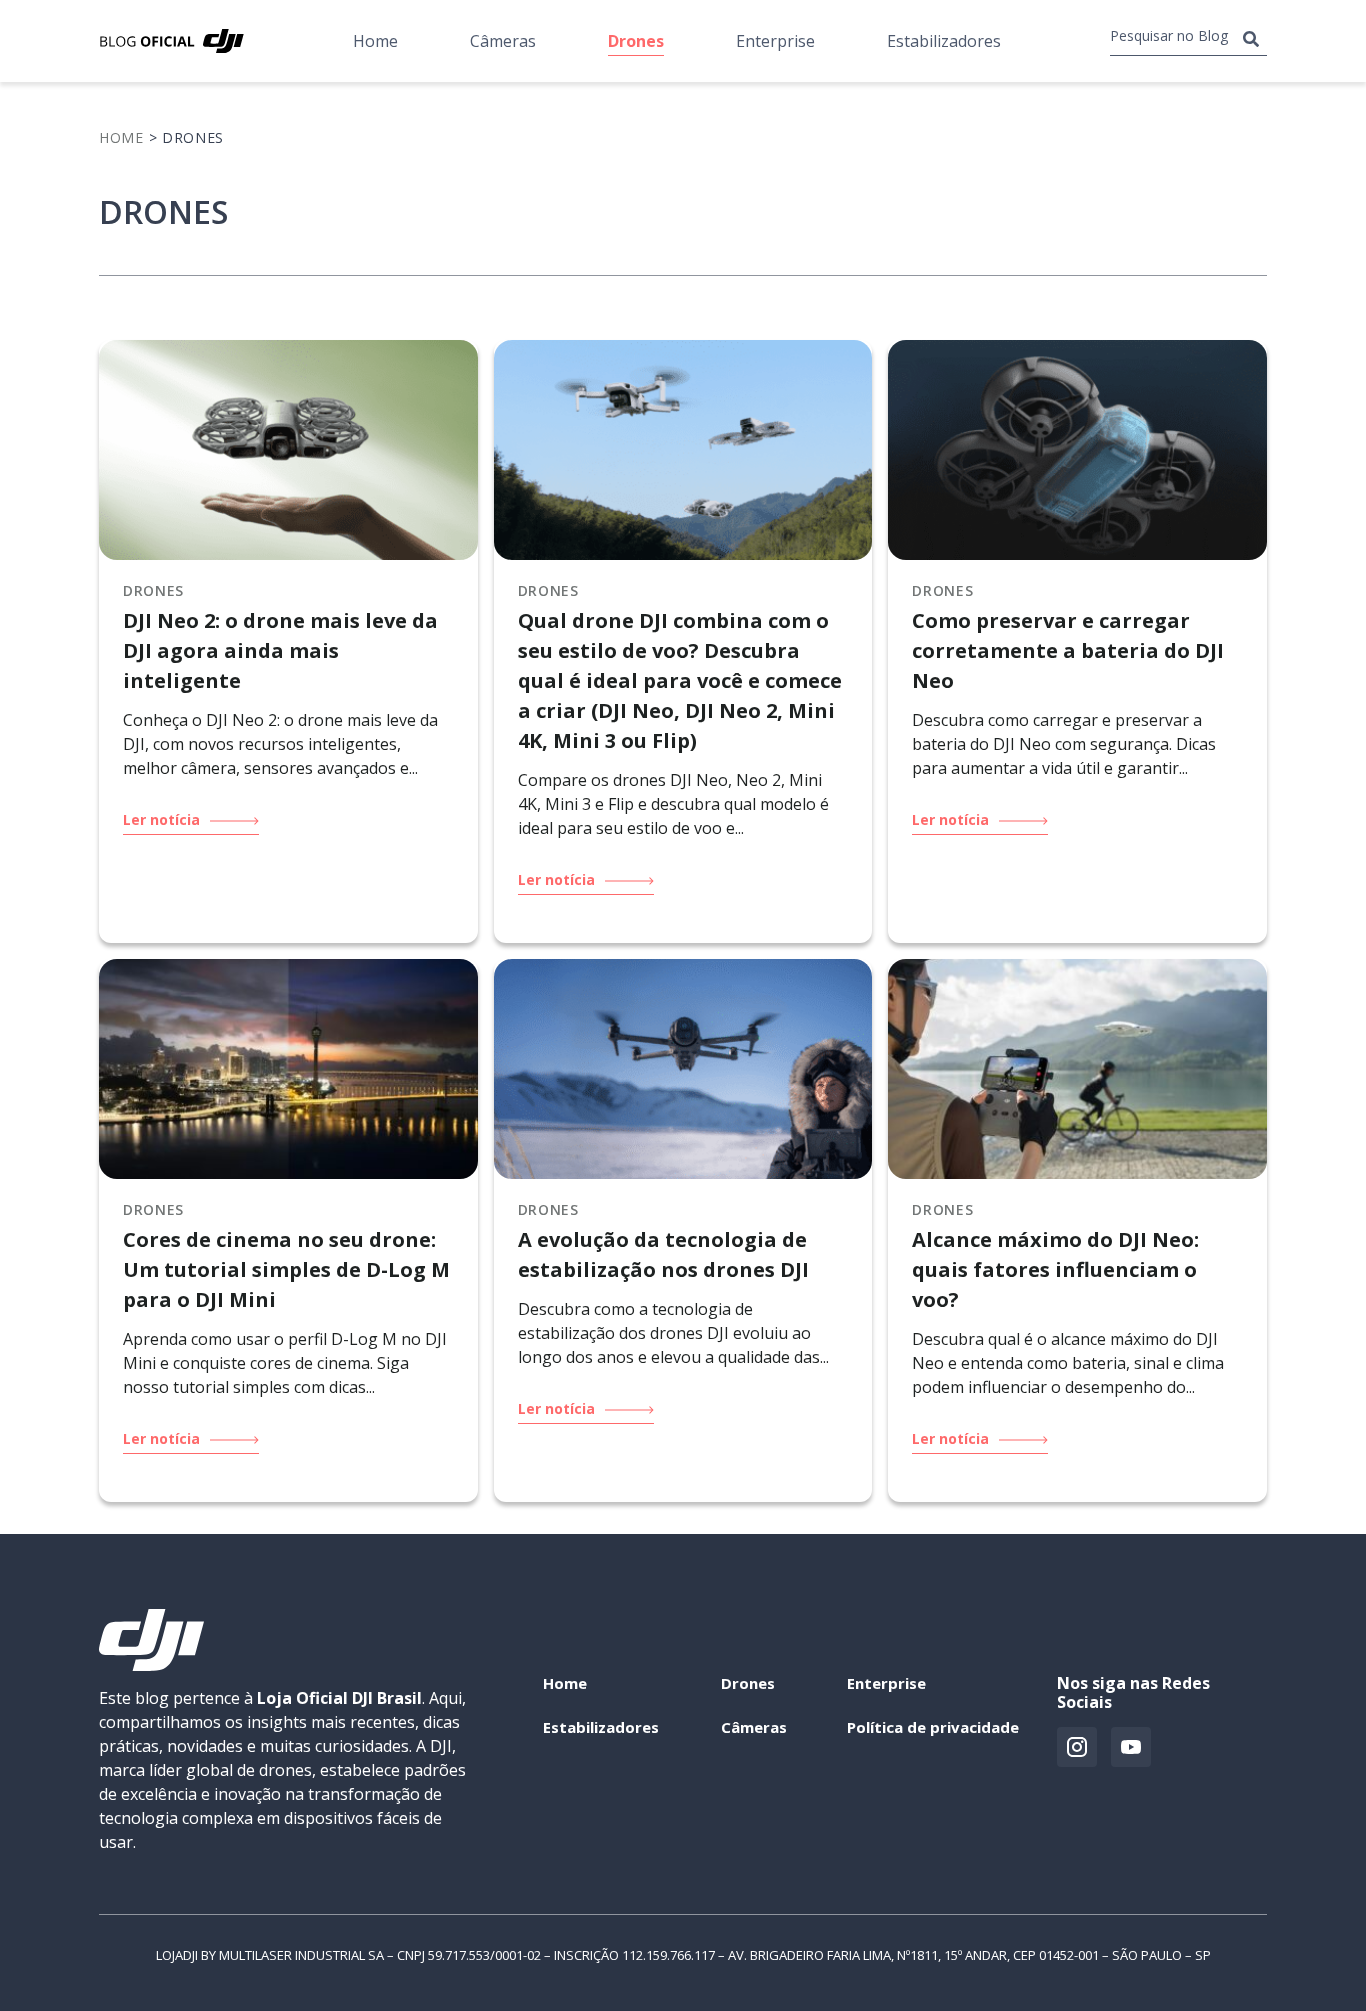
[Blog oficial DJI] (171, 41)
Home (375, 41)
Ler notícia (163, 820)
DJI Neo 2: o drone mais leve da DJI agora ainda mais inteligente (280, 650)
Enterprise (775, 41)
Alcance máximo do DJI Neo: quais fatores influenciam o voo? (1055, 1269)
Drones (636, 41)
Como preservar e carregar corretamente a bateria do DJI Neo (1068, 650)
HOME (121, 137)
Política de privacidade (933, 1727)
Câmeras (503, 41)
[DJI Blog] (151, 1665)
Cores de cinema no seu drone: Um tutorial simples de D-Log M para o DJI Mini (286, 1269)
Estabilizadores (944, 41)
